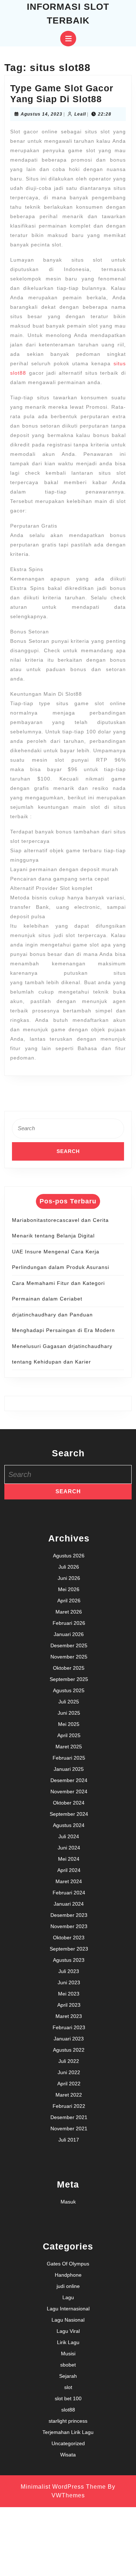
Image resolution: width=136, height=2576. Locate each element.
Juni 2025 (69, 1713)
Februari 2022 (69, 2106)
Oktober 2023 (69, 1938)
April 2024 (69, 1870)
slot (68, 2387)
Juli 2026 (69, 1567)
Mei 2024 (69, 1859)
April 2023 (69, 2005)
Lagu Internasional (68, 2309)
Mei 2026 (69, 1589)
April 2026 (69, 1601)
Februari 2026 (69, 1623)
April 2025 (69, 1735)
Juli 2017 (69, 2140)
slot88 (68, 2410)
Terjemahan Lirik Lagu (68, 2432)
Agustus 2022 (69, 2050)
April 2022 (69, 2084)
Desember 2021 (69, 2117)
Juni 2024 (69, 1848)
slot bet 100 (68, 2398)
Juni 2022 (69, 2072)
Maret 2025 (69, 1747)
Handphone (68, 2275)
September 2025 (69, 1679)
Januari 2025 (69, 1769)
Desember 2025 (69, 1645)
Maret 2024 (69, 1881)
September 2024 (69, 1814)
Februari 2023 (69, 2027)
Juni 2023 (69, 1982)
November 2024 (69, 1791)
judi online (68, 2286)
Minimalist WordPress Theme (63, 2487)
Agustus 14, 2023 (42, 114)
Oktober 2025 (69, 1668)
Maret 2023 (69, 2016)
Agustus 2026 (69, 1556)
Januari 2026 (69, 1634)
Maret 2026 (69, 1612)
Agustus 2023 (69, 1960)
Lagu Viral (68, 2331)
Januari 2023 (69, 2039)
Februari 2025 (69, 1758)
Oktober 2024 (69, 1803)
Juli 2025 (69, 1702)
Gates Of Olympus (68, 2264)
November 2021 (69, 2128)
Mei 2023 (69, 1994)
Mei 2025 (69, 1724)
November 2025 (69, 1657)
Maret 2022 (69, 2095)
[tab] (68, 39)
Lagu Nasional (68, 2320)
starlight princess (68, 2421)
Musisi (68, 2354)
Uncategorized (68, 2443)
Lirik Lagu (68, 2342)
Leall (80, 114)
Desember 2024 (69, 1780)
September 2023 (69, 1949)
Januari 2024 (69, 1904)
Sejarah (68, 2376)
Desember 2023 (69, 1915)
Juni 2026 (69, 1578)
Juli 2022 (69, 2061)
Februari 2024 (69, 1893)
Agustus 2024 (69, 1825)
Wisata (68, 2455)
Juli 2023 (69, 1971)
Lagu (68, 2297)
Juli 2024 (69, 1836)
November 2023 (69, 1926)
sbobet (68, 2365)
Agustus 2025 (69, 1690)
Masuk (68, 2202)
